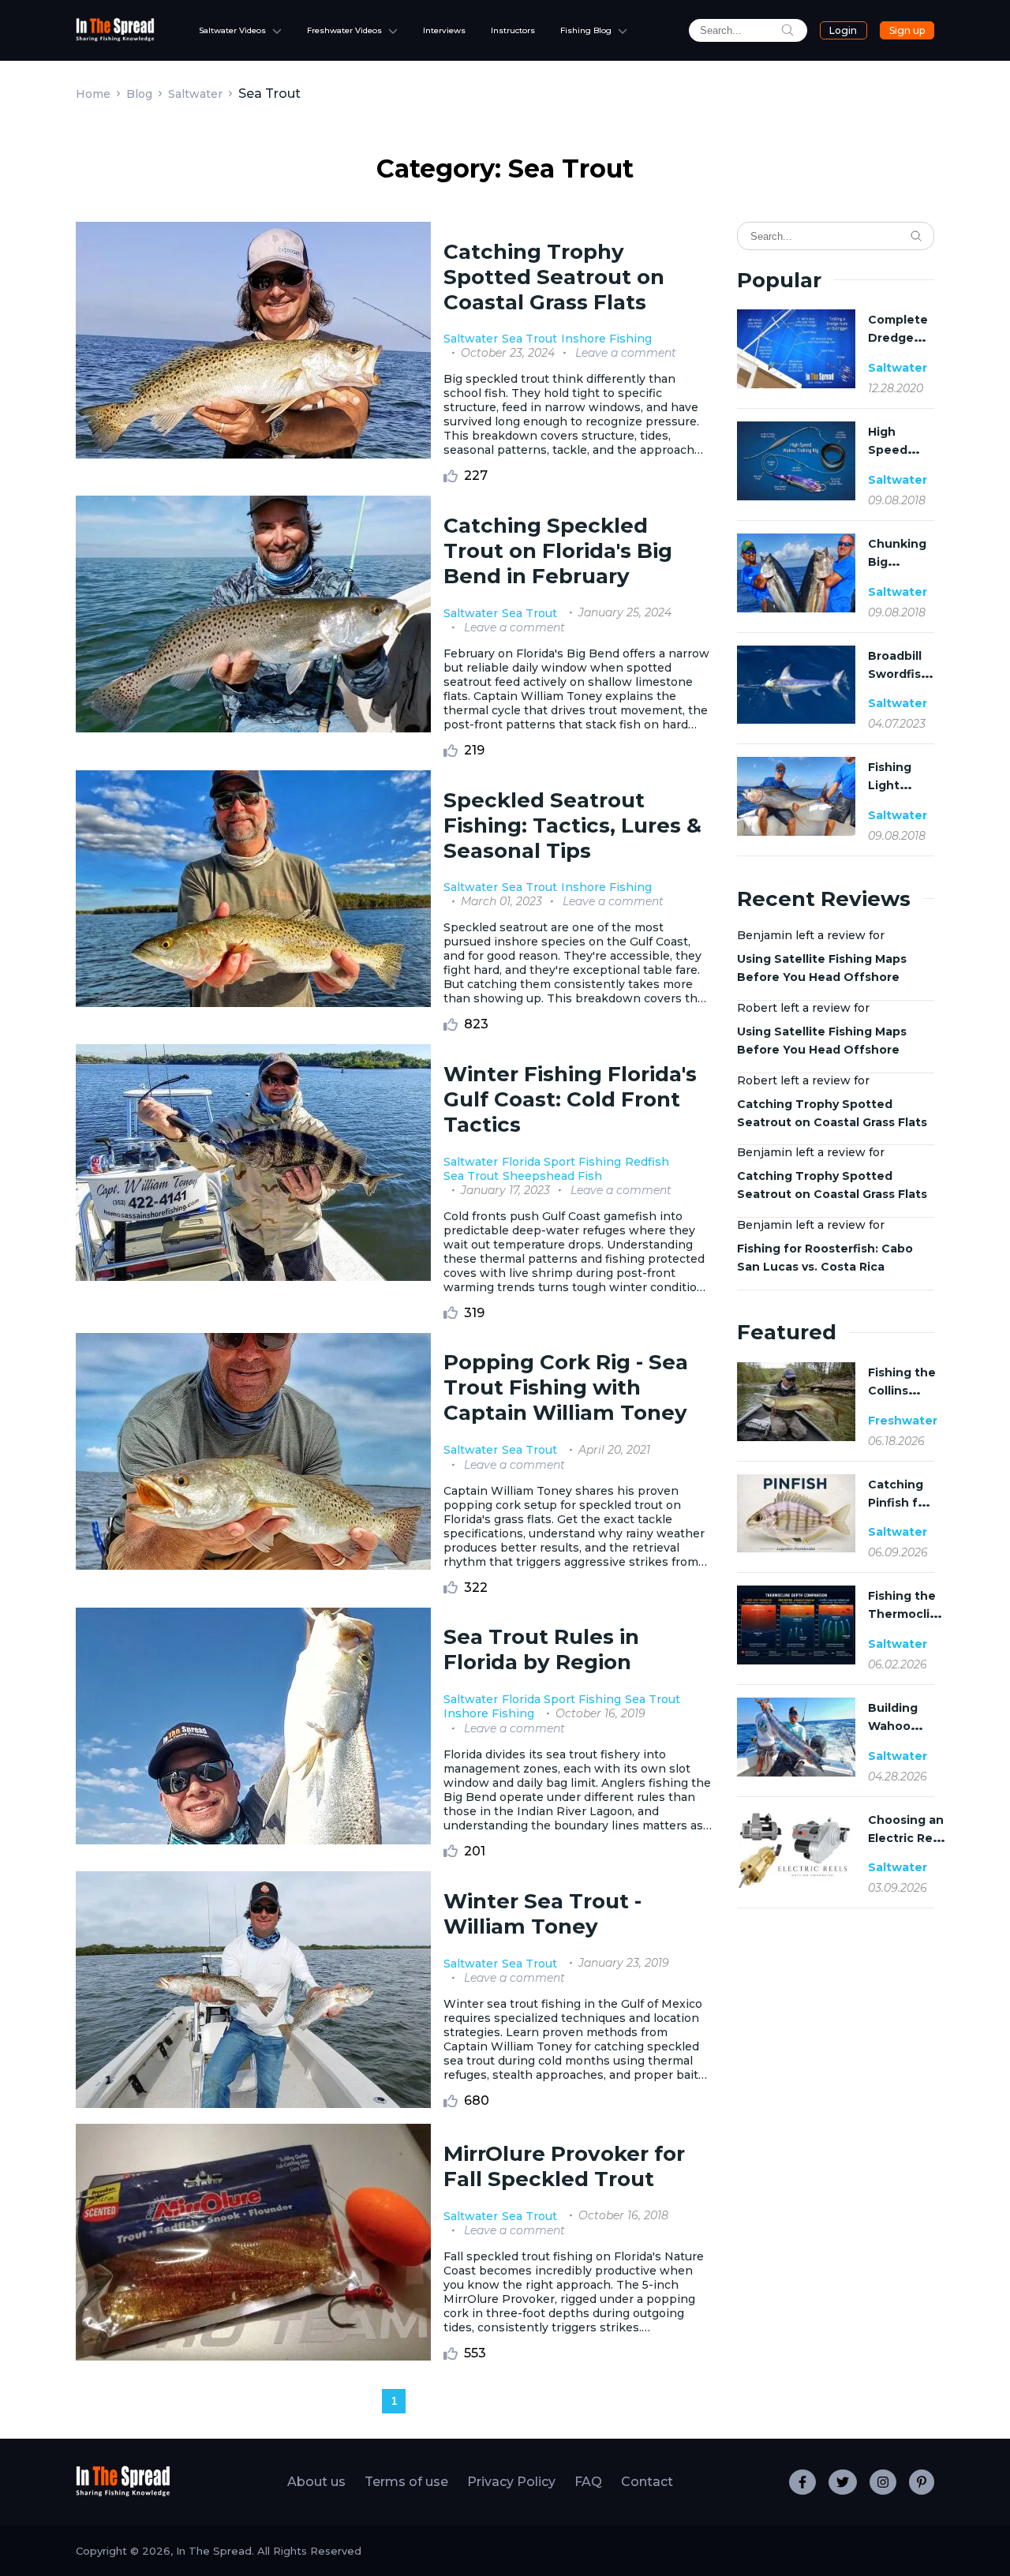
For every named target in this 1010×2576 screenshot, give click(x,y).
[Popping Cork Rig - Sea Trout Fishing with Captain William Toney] (253, 1464)
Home (93, 94)
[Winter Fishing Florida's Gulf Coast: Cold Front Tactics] (253, 1182)
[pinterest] (922, 2482)
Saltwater (195, 94)
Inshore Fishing (606, 339)
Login (843, 30)
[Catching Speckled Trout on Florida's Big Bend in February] (253, 627)
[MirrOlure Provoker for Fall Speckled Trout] (253, 2244)
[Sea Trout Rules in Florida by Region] (253, 1733)
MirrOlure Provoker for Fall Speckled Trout (564, 2166)
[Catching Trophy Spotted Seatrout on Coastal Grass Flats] (253, 352)
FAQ (588, 2482)
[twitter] (843, 2482)
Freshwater (903, 1421)
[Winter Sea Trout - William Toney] (253, 1991)
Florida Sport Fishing (561, 1162)
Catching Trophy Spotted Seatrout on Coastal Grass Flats (554, 277)
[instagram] (883, 2482)
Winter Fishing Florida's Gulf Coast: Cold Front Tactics (570, 1099)
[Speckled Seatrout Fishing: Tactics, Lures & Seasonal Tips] (253, 901)
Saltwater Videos (232, 30)
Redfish (647, 1162)
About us (316, 2482)
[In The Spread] (115, 37)
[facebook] (802, 2482)
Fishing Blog (586, 30)
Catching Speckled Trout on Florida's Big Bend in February (558, 551)
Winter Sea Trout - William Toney (542, 1914)
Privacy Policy (511, 2482)
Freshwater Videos (344, 30)
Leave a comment (626, 353)
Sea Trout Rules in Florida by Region (541, 1649)
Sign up (907, 30)
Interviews (444, 30)
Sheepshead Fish (552, 1176)
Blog (139, 94)
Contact (647, 2482)
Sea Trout (529, 339)
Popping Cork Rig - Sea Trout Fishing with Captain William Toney (566, 1387)
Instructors (513, 30)
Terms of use (406, 2482)
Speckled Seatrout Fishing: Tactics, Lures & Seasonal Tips (572, 826)
